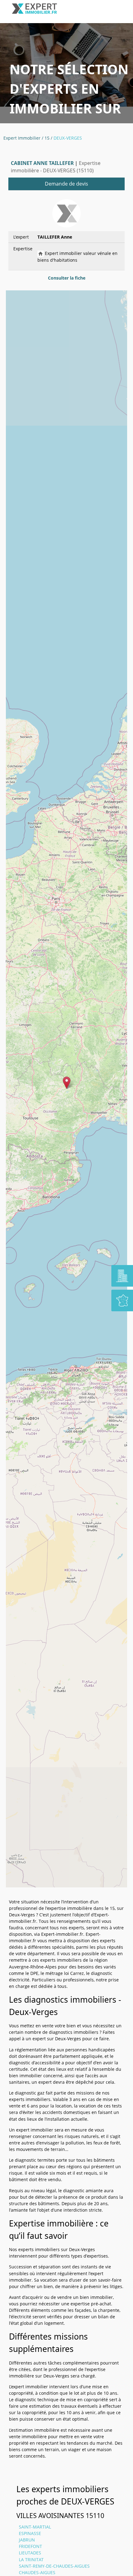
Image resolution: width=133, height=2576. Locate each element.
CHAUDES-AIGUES (37, 2572)
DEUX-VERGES (68, 138)
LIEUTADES (30, 2553)
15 (47, 138)
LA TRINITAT (31, 2560)
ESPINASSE (30, 2533)
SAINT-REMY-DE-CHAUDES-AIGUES (54, 2566)
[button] (67, 1083)
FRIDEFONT (30, 2546)
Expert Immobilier (22, 138)
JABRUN (27, 2540)
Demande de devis (66, 184)
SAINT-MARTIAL (35, 2527)
